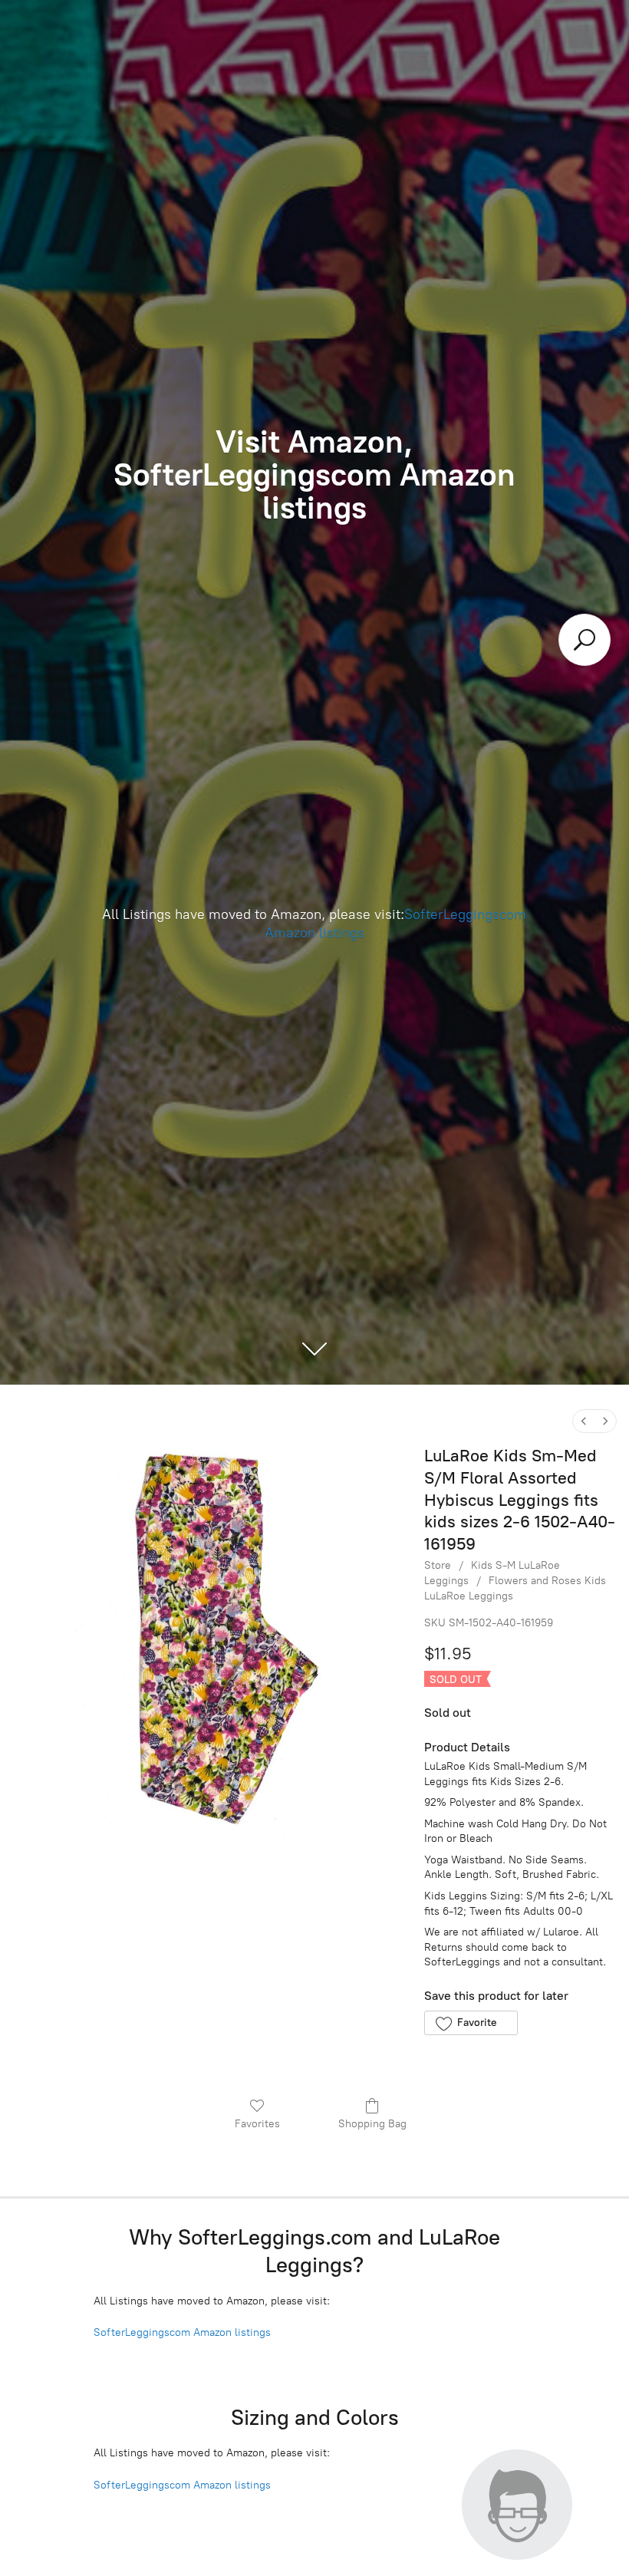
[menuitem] (584, 1421)
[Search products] (585, 640)
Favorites (257, 2124)
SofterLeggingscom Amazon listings (182, 2332)
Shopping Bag (372, 2124)
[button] (471, 2023)
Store (438, 1565)
